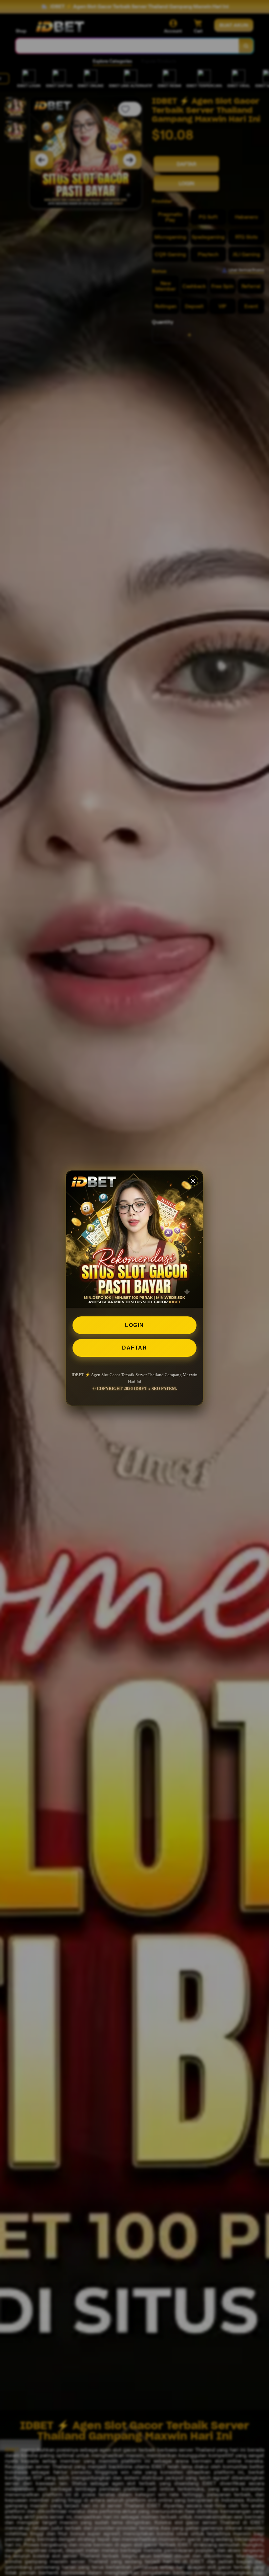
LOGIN (134, 1325)
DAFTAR (134, 1348)
